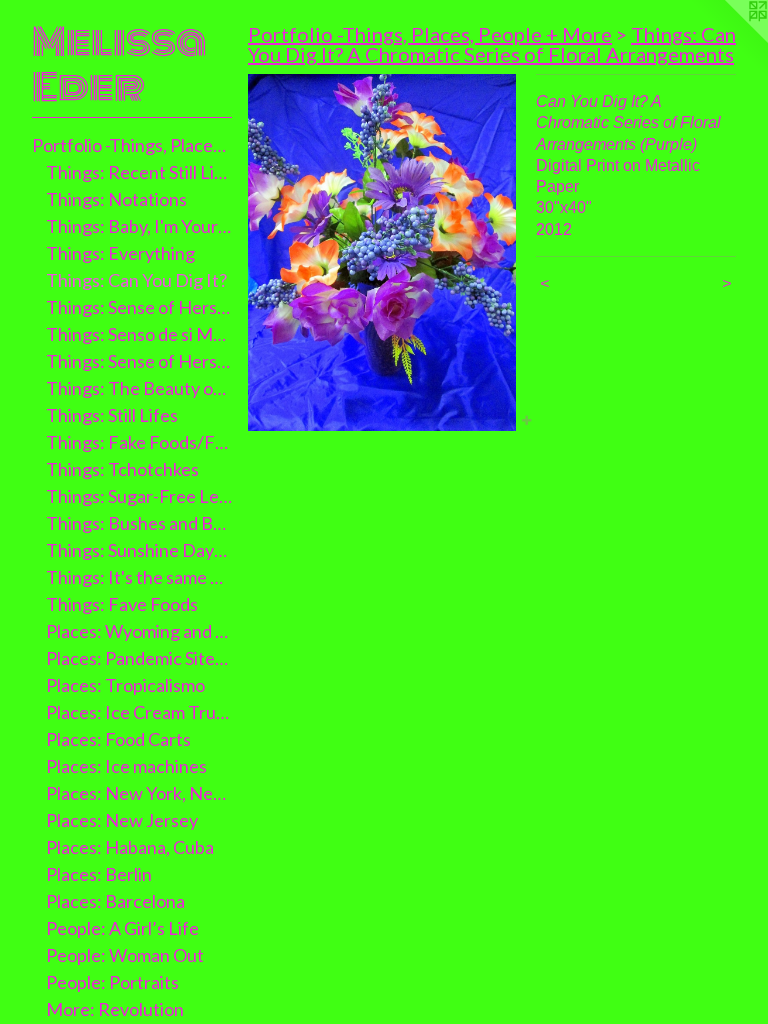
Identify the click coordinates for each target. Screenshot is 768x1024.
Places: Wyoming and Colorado (139, 631)
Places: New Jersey (122, 820)
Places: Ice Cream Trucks (139, 712)
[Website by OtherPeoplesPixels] (728, 40)
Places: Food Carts (118, 739)
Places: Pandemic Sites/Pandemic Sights (139, 658)
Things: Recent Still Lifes (139, 172)
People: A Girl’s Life (122, 928)
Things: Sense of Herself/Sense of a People (139, 361)
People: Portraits (112, 982)
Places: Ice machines (126, 766)
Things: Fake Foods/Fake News (139, 442)
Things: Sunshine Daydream (139, 550)
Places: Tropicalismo (125, 685)
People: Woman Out (125, 955)
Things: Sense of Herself (139, 307)
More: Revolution (115, 1009)
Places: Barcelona (115, 901)
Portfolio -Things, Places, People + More (132, 145)
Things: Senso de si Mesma (139, 334)
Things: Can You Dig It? (136, 280)
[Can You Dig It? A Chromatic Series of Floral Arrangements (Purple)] (382, 252)
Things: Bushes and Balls (139, 523)
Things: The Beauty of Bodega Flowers (139, 388)
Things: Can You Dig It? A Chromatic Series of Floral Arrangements (492, 44)
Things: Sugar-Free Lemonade (139, 496)
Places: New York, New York (139, 793)
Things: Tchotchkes (122, 469)
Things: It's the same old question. (139, 577)
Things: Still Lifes (112, 415)
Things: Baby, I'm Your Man (139, 226)
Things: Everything (120, 253)
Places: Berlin (99, 874)
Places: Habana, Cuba (130, 847)
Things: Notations (116, 199)
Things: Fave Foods (122, 604)
